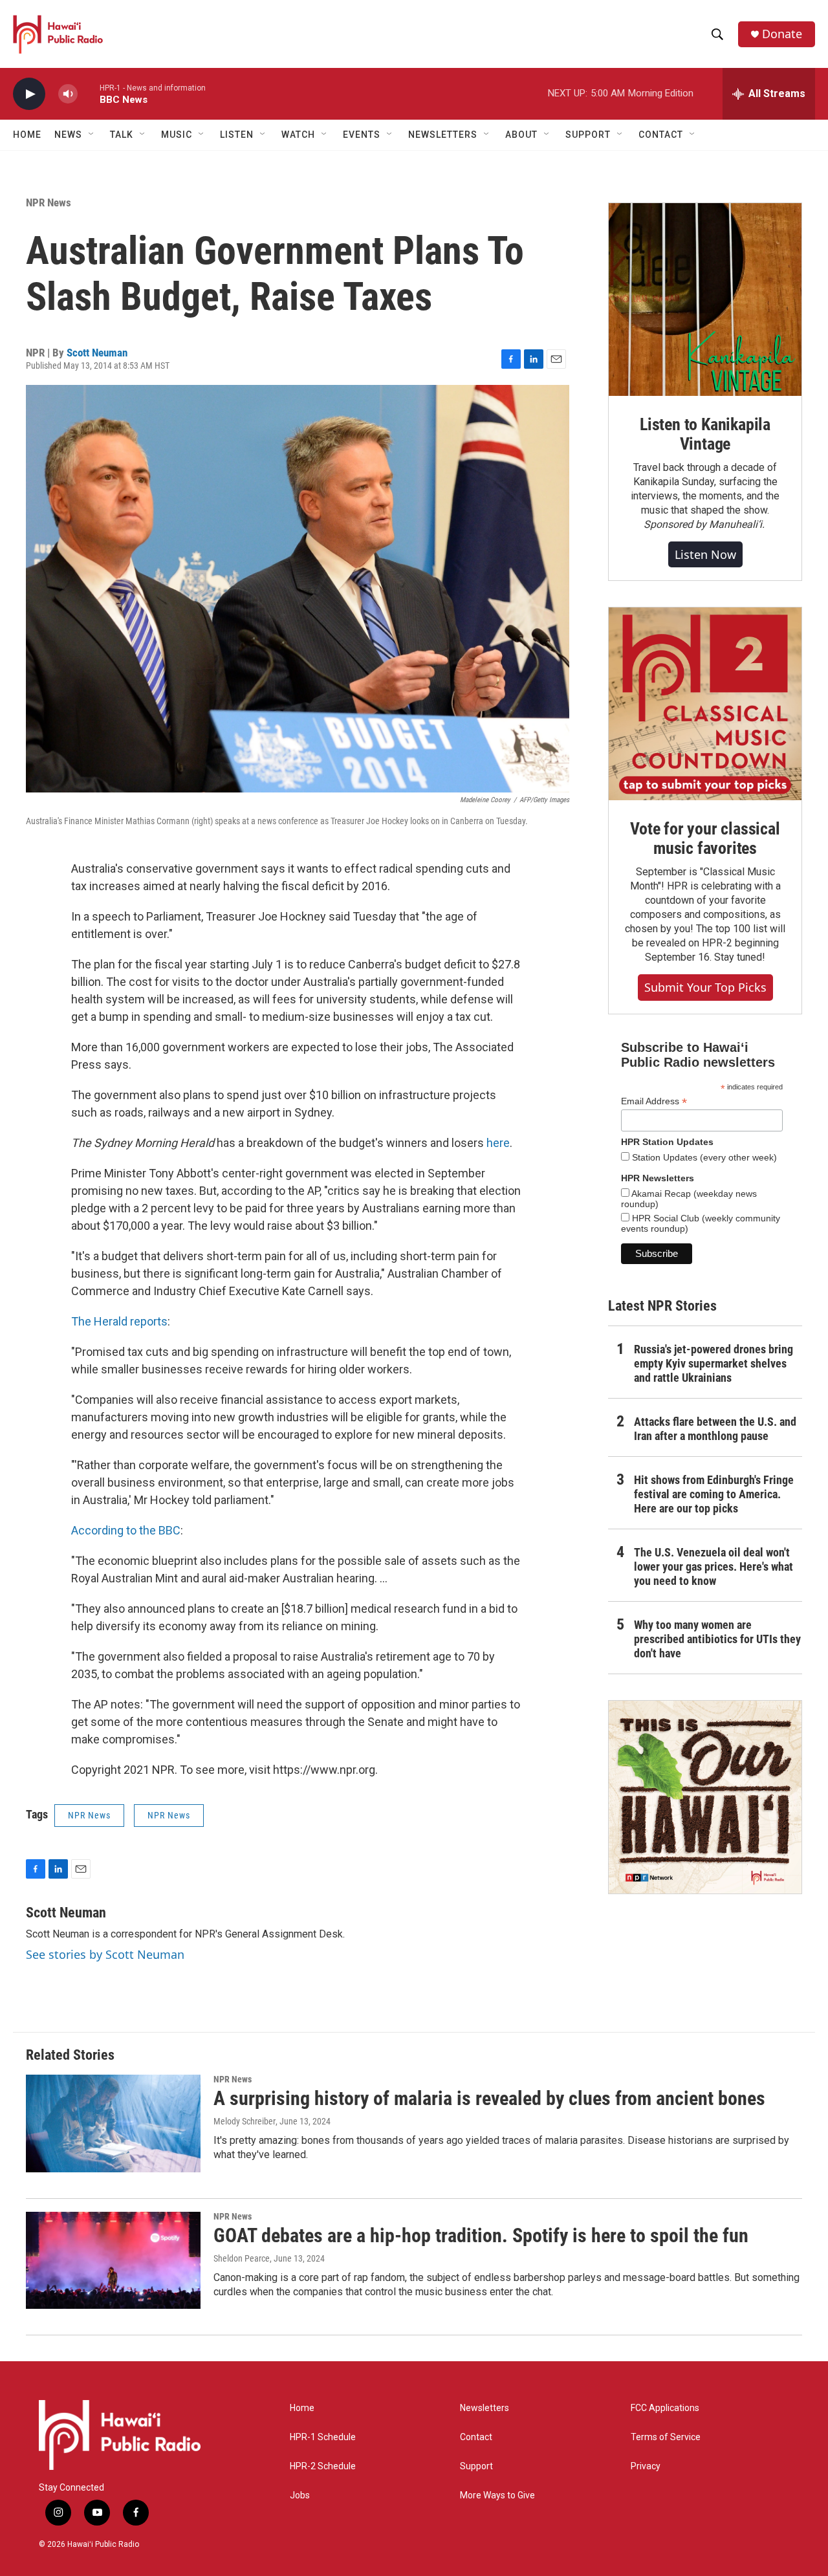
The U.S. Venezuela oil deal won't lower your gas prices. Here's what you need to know (714, 1566)
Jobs (300, 2495)
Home (27, 135)
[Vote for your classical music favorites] (705, 704)
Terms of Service (666, 2437)
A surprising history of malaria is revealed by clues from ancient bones (489, 2098)
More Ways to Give (497, 2495)
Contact (476, 2437)
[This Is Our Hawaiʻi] (705, 1797)
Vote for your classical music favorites (705, 838)
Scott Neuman (97, 353)
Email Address (654, 1101)
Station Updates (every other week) (703, 1157)
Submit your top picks (705, 987)
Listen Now (705, 554)
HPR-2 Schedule (323, 2466)
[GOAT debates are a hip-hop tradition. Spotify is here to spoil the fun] (113, 2260)
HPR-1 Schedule (323, 2437)
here (498, 1143)
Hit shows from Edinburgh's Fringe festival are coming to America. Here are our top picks (714, 1494)
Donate (782, 34)
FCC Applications (665, 2408)
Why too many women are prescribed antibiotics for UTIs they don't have (717, 1639)
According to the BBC (126, 1530)
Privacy (646, 2466)
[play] (29, 94)
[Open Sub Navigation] (92, 135)
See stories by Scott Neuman (105, 1954)
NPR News (49, 202)
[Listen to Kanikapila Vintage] (705, 300)
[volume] (68, 94)
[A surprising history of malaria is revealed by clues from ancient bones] (113, 2123)
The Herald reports (119, 1321)
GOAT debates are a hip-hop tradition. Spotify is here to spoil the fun (481, 2235)
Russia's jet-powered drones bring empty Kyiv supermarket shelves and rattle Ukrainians (714, 1363)
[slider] (89, 93)
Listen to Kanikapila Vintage (705, 434)
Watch (298, 135)
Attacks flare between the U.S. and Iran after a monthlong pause (715, 1429)
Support (476, 2466)
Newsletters (485, 2408)
